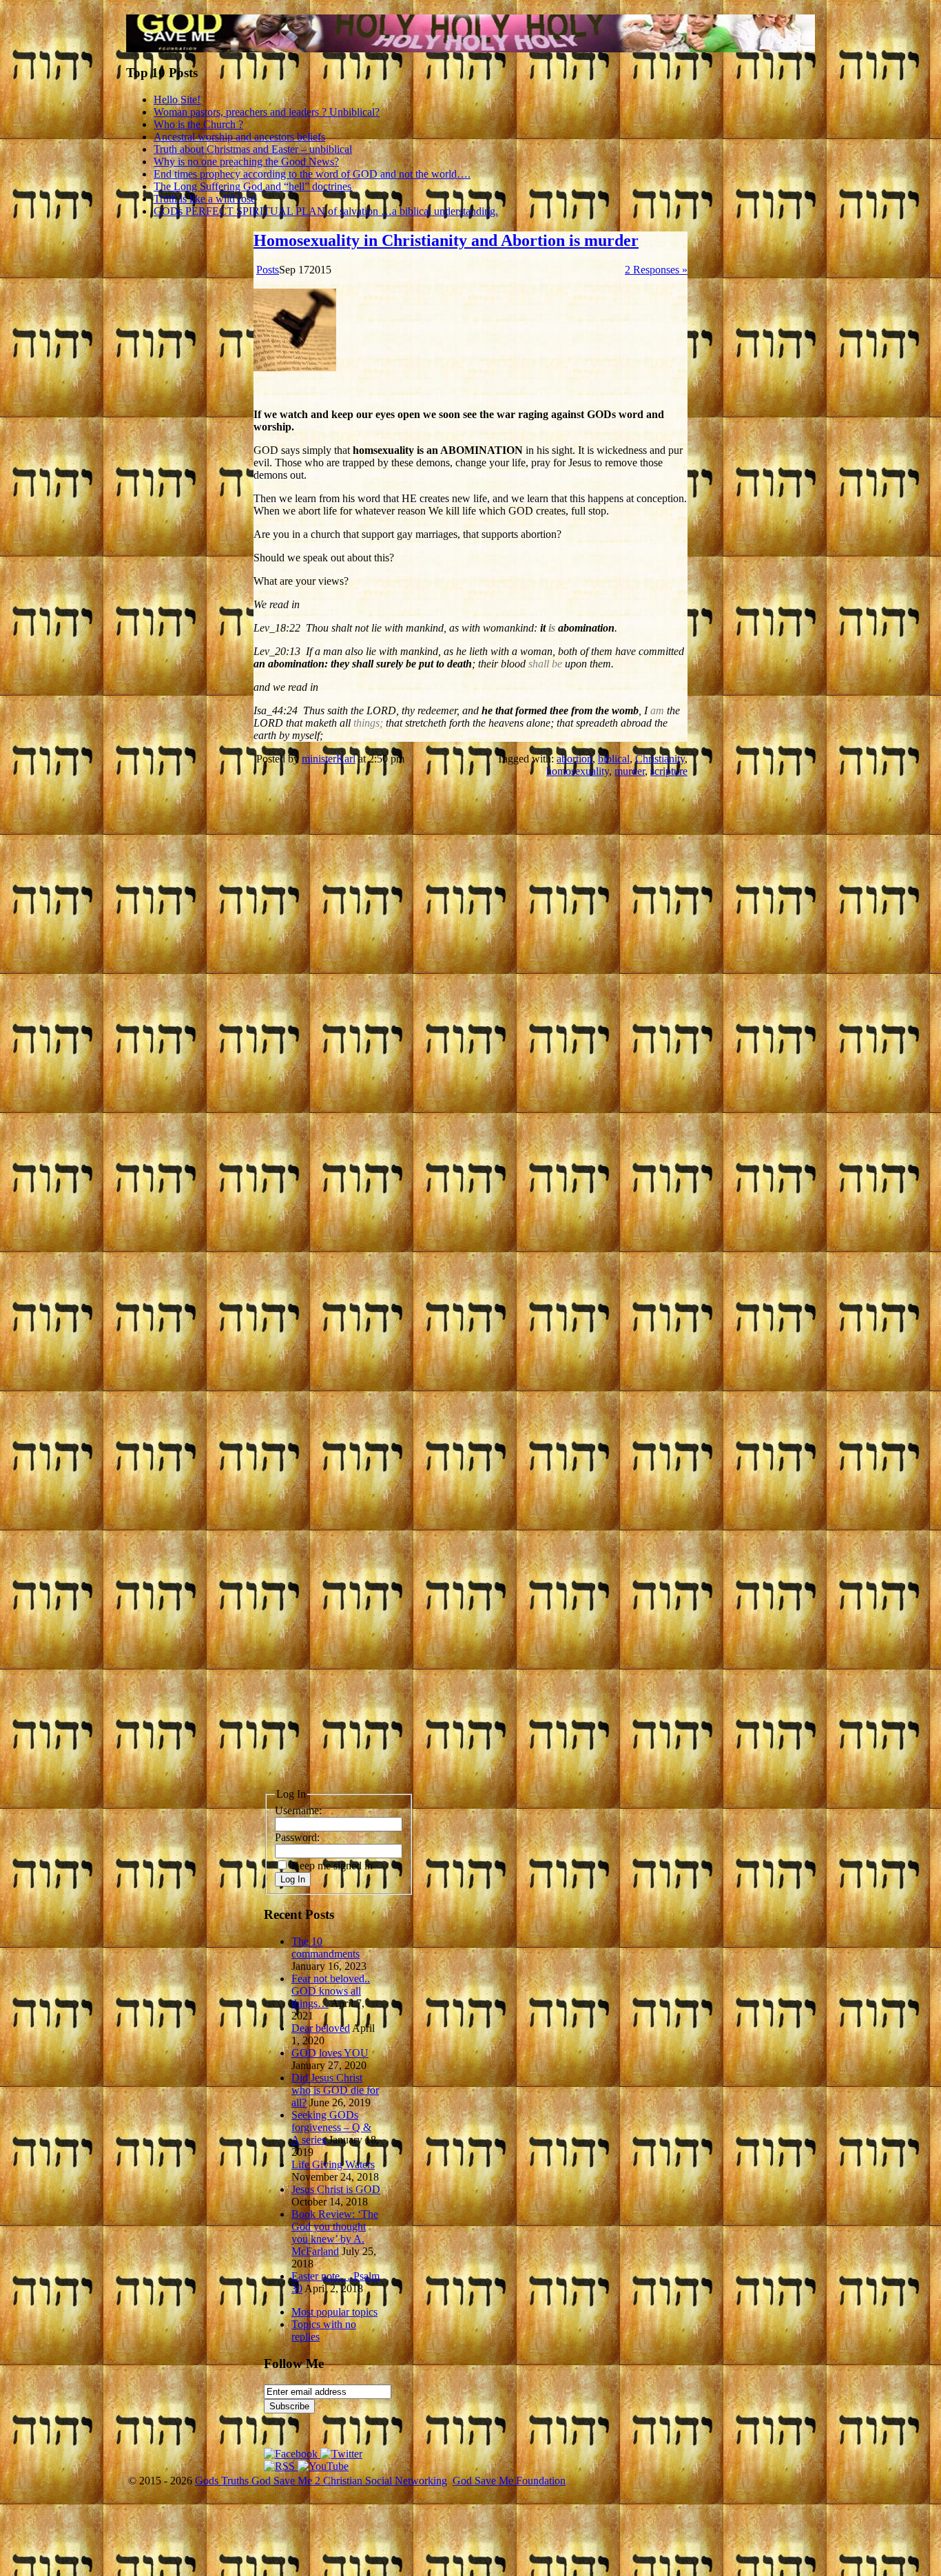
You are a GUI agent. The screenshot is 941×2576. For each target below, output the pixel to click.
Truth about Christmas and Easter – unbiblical (253, 149)
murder (630, 771)
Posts (268, 270)
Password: (297, 1837)
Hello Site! (177, 100)
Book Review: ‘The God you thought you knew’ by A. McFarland (335, 2233)
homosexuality (578, 771)
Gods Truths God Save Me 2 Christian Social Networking (321, 2481)
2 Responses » (656, 270)
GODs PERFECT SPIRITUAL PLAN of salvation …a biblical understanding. (326, 211)
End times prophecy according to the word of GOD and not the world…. (312, 174)
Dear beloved (321, 2028)
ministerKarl (329, 759)
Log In (293, 1879)
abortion (575, 759)
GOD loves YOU (330, 2053)
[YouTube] (323, 2466)
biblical (614, 759)
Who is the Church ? (198, 124)
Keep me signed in (332, 1866)
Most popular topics (334, 2312)
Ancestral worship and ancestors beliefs (239, 137)
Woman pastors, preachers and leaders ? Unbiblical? (267, 112)
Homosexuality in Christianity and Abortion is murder (446, 240)
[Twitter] (341, 2454)
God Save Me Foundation (509, 2481)
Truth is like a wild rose (205, 199)
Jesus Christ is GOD (336, 2189)
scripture (669, 771)
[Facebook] (292, 2454)
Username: (298, 1810)
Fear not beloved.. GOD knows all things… (331, 1991)
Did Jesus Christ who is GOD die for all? (335, 2090)
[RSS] (281, 2466)
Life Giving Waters (333, 2164)
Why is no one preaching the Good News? (246, 162)
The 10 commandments (325, 1947)
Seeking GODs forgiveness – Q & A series (331, 2127)
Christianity (660, 759)
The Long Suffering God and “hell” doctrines (252, 186)
